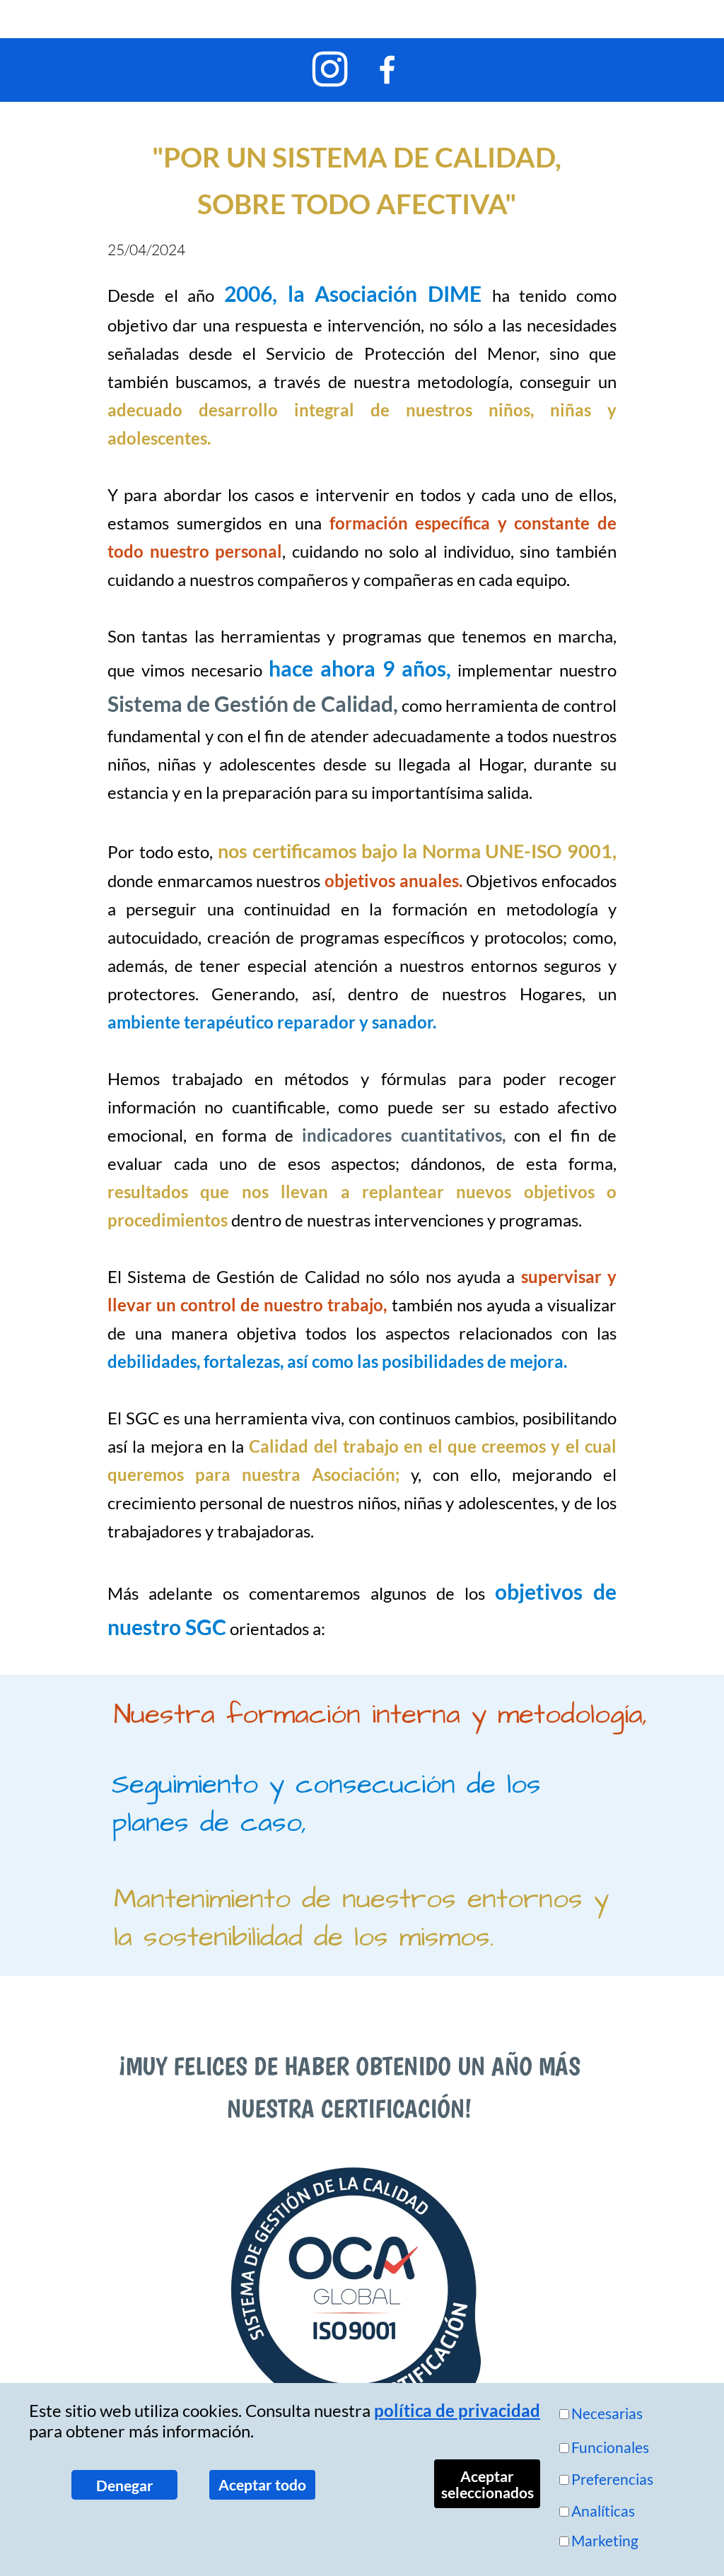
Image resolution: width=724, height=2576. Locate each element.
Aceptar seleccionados (487, 2484)
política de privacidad (457, 2410)
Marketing (605, 2540)
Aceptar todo (262, 2484)
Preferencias (612, 2479)
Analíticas (603, 2511)
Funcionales (610, 2447)
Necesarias (607, 2413)
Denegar (125, 2485)
